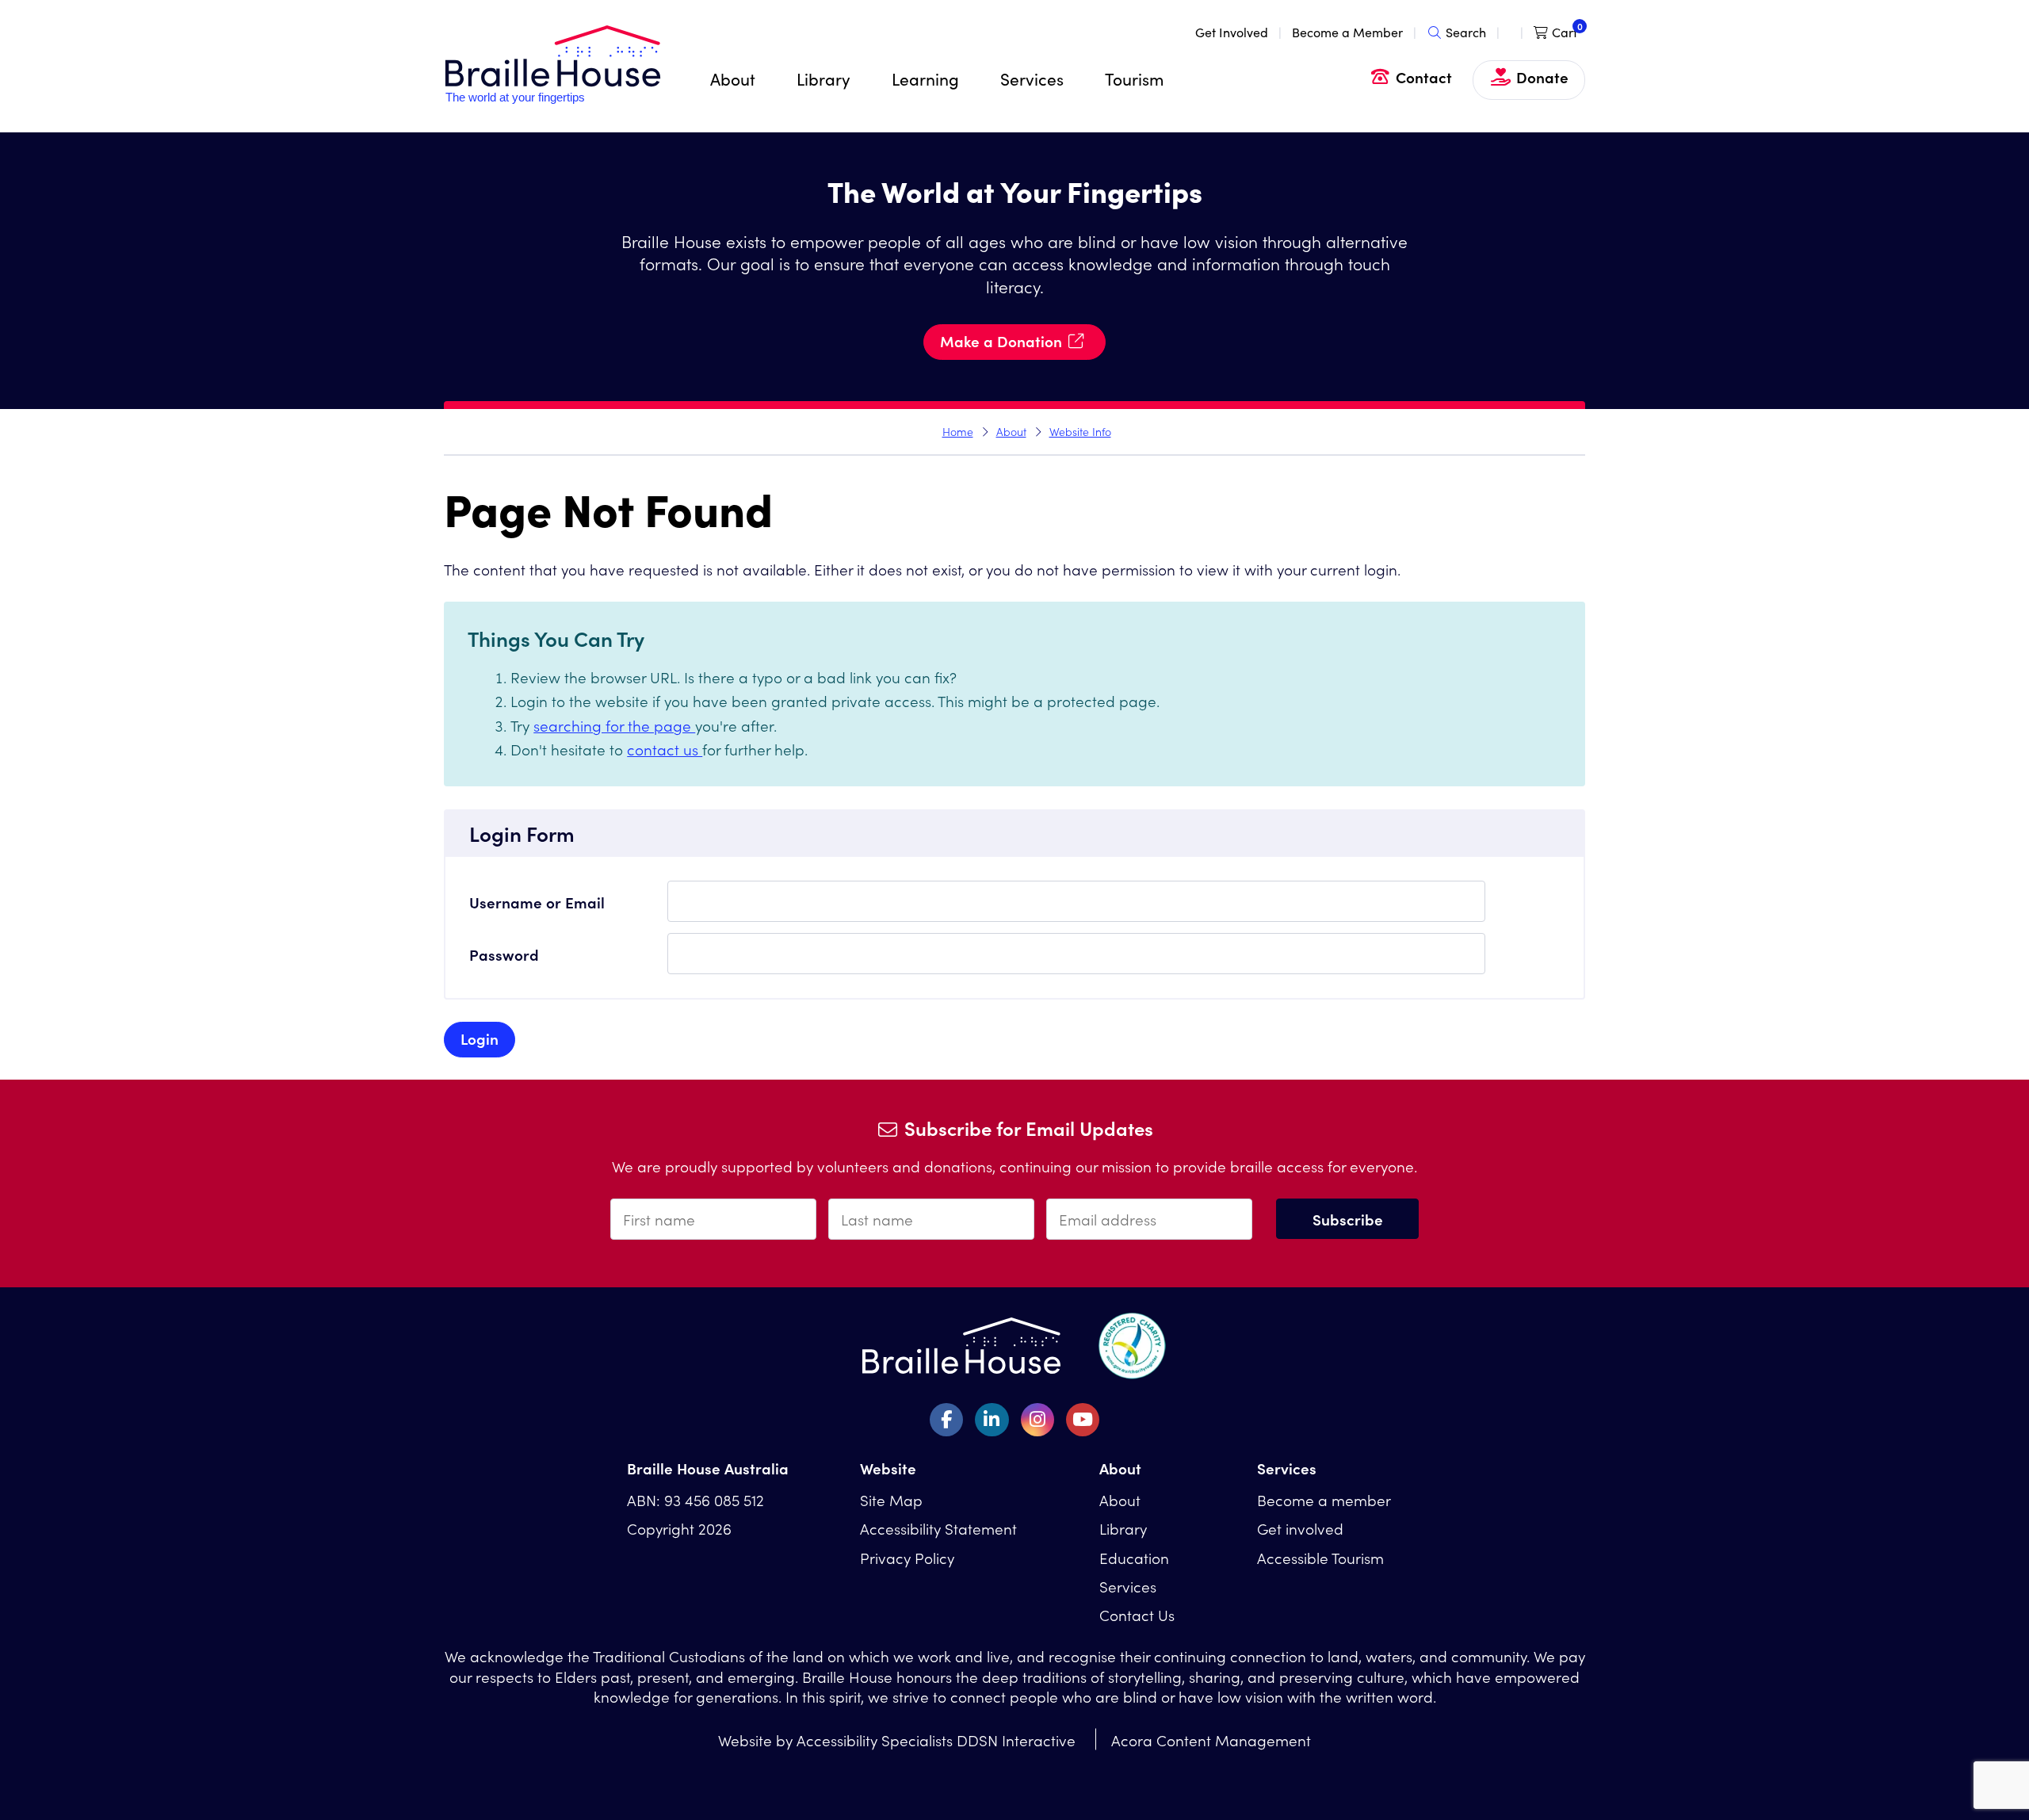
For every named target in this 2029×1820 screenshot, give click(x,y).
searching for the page (614, 725)
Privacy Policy (907, 1557)
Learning (925, 78)
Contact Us (1137, 1614)
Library (823, 78)
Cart (1565, 32)
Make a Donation (1001, 340)
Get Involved (1232, 32)
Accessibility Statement (938, 1528)
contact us (665, 749)
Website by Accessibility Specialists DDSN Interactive (897, 1740)
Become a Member (1347, 32)
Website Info (1080, 431)
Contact (1424, 76)
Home (958, 431)
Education (1134, 1557)
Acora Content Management (1211, 1740)
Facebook (946, 1420)
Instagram (1037, 1420)
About (733, 78)
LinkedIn (992, 1420)
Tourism (1134, 78)
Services (1032, 78)
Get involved (1300, 1528)
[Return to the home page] (553, 99)
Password (504, 954)
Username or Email (537, 902)
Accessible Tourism (1320, 1557)
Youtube (1083, 1420)
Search (1466, 32)
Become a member (1324, 1499)
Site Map (891, 1499)
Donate (1542, 76)
